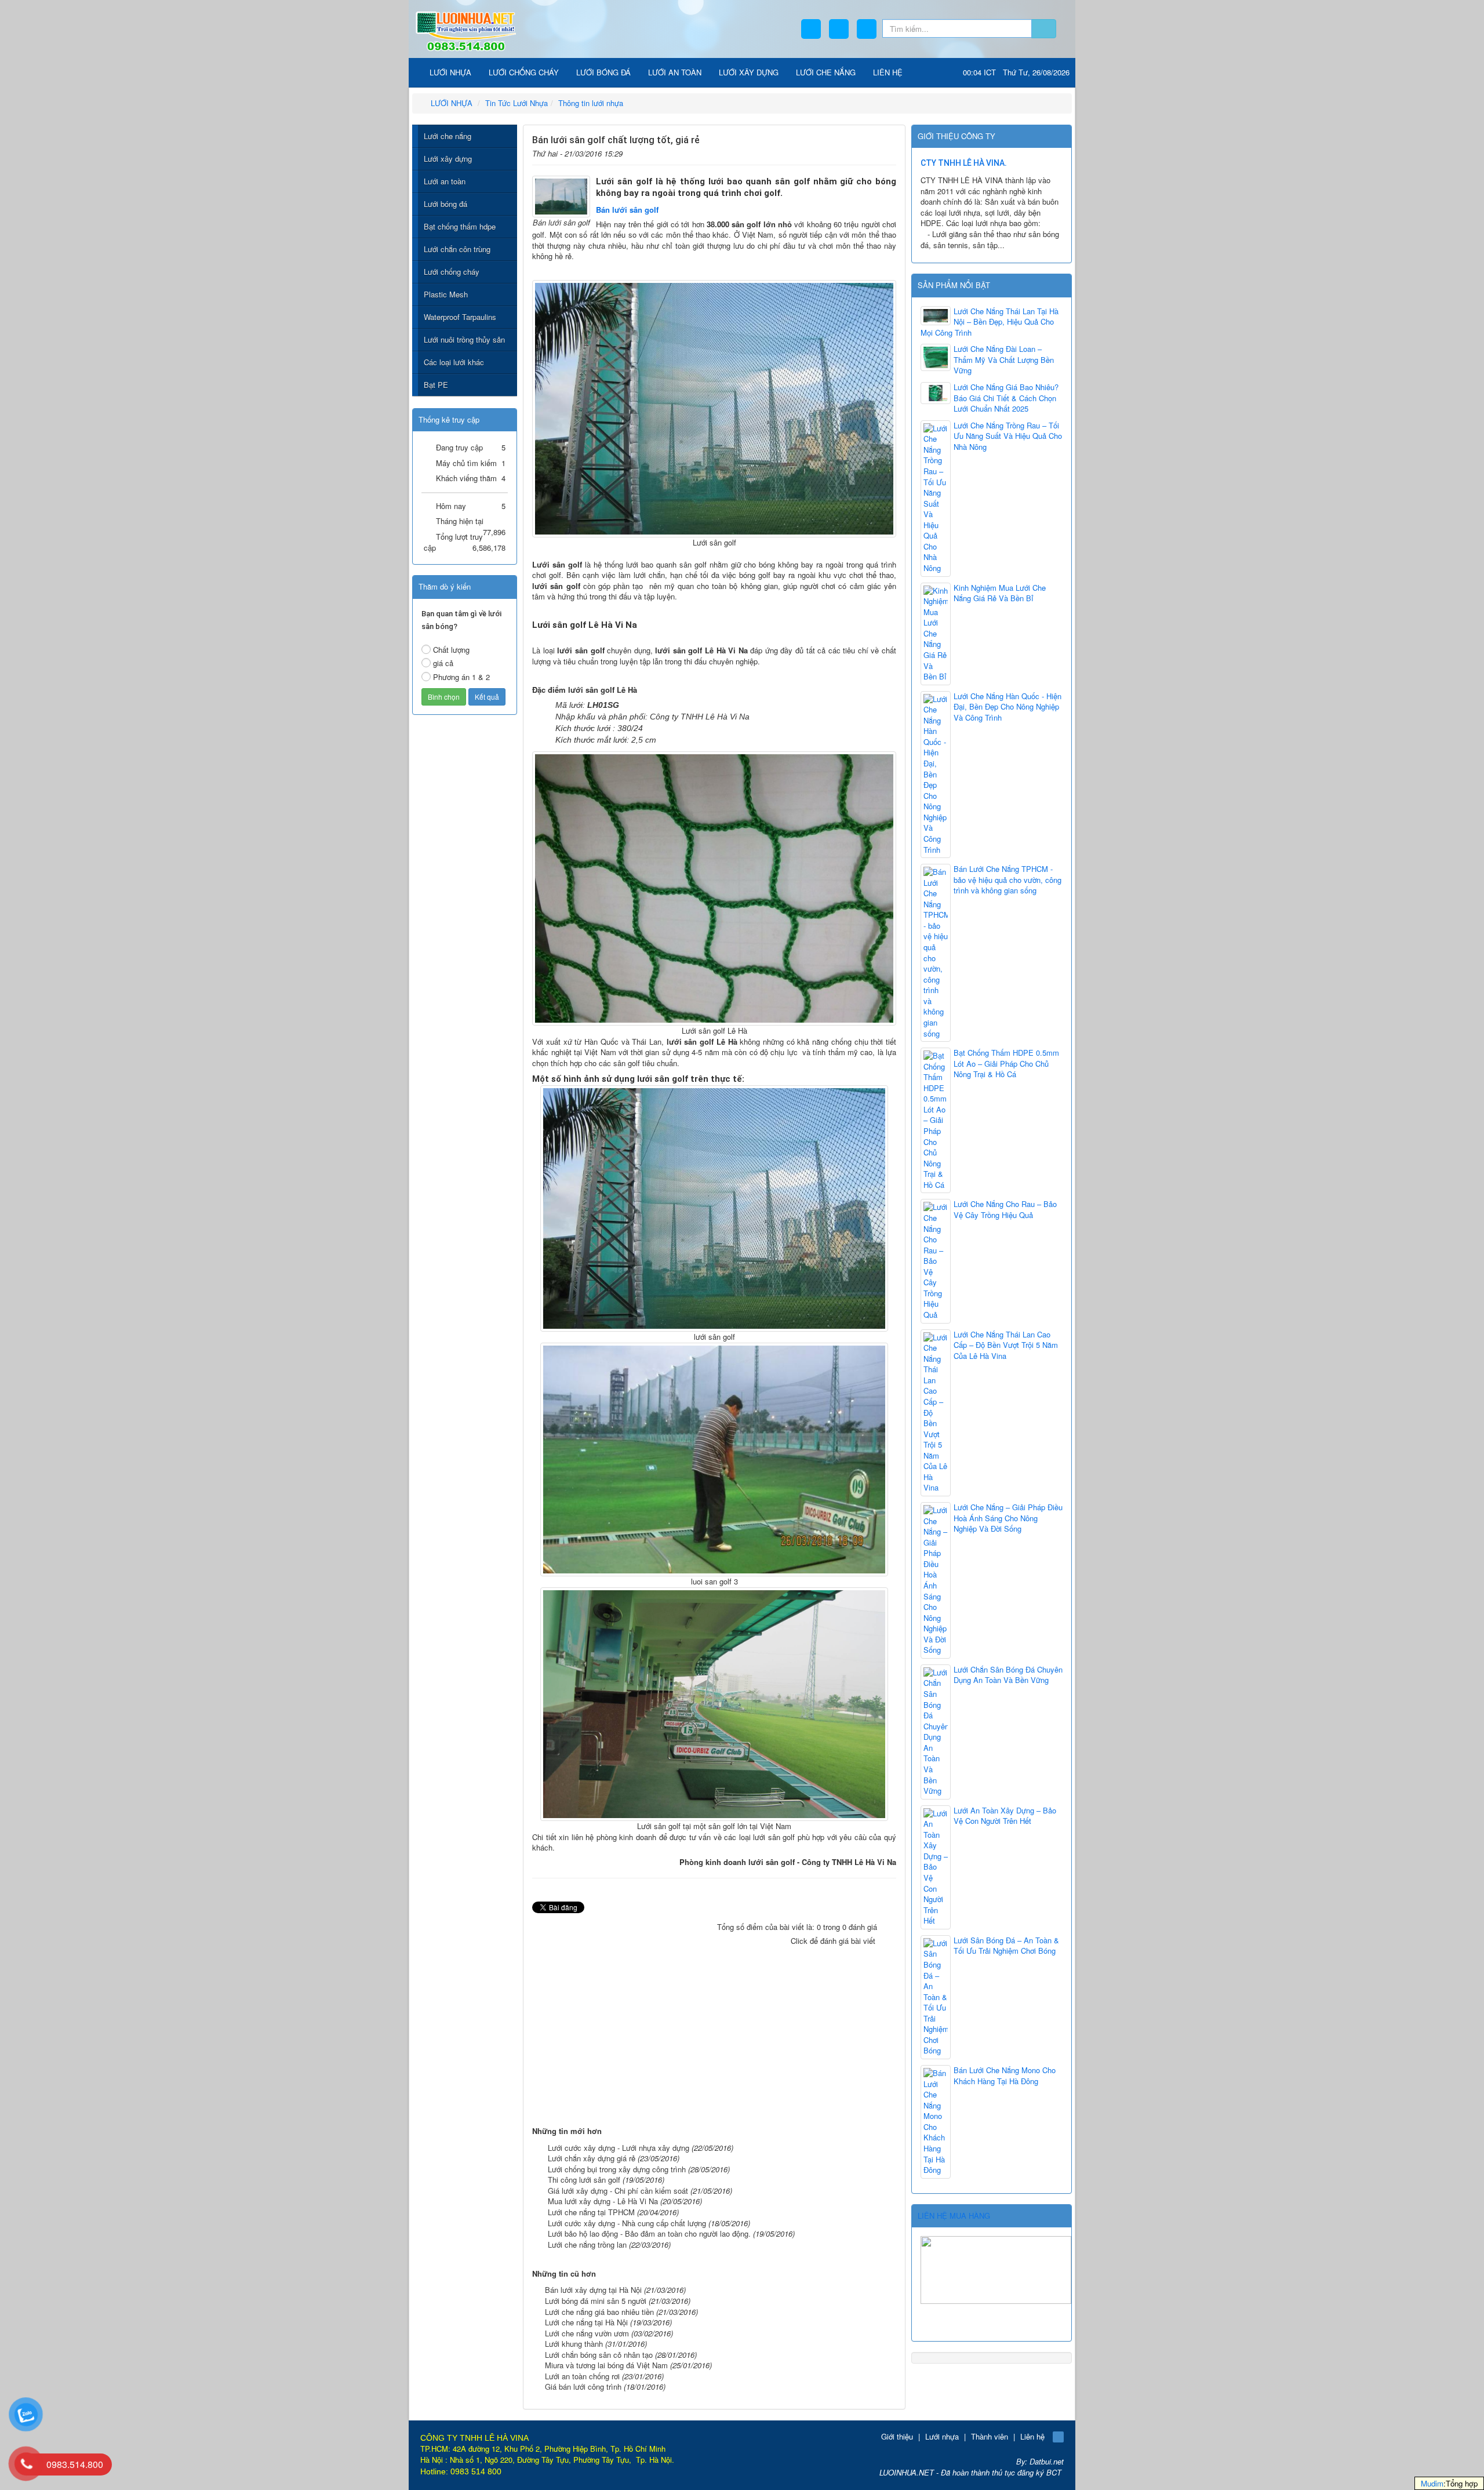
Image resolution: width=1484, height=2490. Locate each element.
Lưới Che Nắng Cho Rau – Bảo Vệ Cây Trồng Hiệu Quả (1005, 1210)
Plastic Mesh (446, 294)
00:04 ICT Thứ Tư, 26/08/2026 (1016, 72)
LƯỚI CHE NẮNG (826, 72)
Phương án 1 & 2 (461, 677)
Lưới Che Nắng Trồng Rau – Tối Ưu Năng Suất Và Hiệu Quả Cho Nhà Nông (1008, 436)
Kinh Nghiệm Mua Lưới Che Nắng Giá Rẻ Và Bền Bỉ (1000, 593)
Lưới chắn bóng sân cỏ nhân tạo (599, 2355)
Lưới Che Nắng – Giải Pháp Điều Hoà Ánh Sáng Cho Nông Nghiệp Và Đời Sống (1008, 1518)
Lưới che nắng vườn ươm (587, 2333)
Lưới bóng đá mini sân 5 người (596, 2301)
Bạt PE (436, 385)
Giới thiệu (897, 2436)
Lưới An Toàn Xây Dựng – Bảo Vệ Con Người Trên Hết (1005, 1816)
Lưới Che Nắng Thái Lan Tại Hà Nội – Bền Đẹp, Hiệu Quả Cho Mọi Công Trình (990, 322)
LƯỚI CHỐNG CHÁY (524, 72)
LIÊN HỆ (888, 72)
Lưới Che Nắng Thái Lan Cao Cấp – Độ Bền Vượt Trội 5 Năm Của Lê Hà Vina (1006, 1345)
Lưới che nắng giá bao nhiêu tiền (599, 2312)
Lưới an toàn (445, 181)
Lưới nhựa (942, 2436)
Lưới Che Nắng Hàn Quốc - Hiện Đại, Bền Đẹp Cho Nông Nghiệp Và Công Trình (1007, 707)
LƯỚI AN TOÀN (675, 72)
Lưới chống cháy (452, 272)
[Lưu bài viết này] (888, 152)
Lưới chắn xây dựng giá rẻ (592, 2158)
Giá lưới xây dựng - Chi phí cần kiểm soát (618, 2191)
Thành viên (990, 2436)
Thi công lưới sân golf (584, 2180)
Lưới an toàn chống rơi (582, 2376)
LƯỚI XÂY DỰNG (749, 72)
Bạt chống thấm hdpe (460, 226)
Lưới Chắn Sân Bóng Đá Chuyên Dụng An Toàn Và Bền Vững (1008, 1675)
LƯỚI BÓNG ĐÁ (603, 72)
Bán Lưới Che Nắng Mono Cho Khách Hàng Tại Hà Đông (1005, 2076)
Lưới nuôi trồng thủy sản (464, 339)
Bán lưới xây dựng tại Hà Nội (593, 2290)
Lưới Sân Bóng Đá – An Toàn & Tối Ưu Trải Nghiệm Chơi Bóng (1006, 1946)
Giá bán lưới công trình (583, 2387)
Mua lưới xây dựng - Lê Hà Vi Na (603, 2201)
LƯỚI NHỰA (449, 72)
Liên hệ (1032, 2436)
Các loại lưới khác (454, 362)
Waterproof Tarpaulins (460, 317)
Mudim (1432, 2483)
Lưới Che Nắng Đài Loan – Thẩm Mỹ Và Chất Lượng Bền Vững (1004, 360)
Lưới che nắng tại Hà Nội (586, 2322)
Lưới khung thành (574, 2344)
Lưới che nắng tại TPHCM (591, 2212)
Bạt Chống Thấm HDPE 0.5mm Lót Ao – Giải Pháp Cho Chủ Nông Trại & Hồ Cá (1006, 1064)
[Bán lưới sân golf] (561, 195)
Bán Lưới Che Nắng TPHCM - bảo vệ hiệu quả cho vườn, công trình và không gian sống (1007, 880)
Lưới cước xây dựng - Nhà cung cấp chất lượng (627, 2223)
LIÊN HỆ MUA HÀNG (954, 2215)
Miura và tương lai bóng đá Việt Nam (606, 2365)
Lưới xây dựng (448, 159)
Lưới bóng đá (445, 204)
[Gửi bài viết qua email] (852, 152)
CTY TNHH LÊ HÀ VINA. (964, 163)
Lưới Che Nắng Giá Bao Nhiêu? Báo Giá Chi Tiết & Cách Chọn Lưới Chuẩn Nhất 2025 (1006, 398)
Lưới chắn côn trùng (457, 249)
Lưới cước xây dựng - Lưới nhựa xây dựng (619, 2148)
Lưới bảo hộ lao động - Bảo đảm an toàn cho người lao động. (649, 2233)
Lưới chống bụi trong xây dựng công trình (617, 2169)
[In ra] (870, 152)
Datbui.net (1047, 2461)
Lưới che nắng (448, 136)
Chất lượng (451, 650)
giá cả (443, 663)
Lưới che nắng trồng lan (587, 2244)
